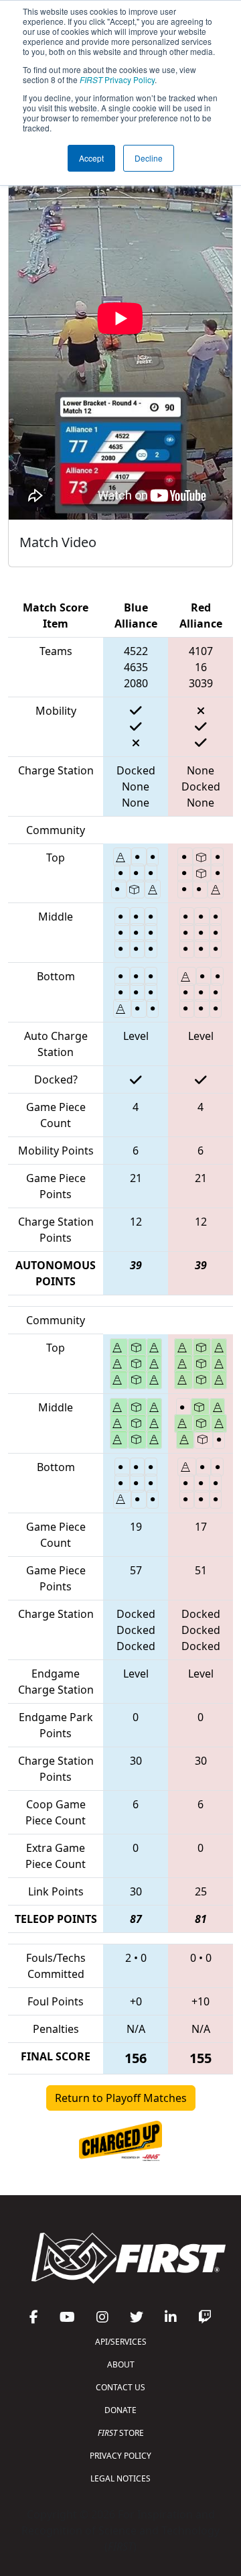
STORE (121, 2433)
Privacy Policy (117, 79)
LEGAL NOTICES (120, 2478)
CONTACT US (120, 2387)
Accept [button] (91, 158)
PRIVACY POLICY (120, 2456)
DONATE (120, 2410)
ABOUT (121, 2364)
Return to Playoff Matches (121, 2098)
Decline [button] (149, 158)
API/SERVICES (121, 2342)
